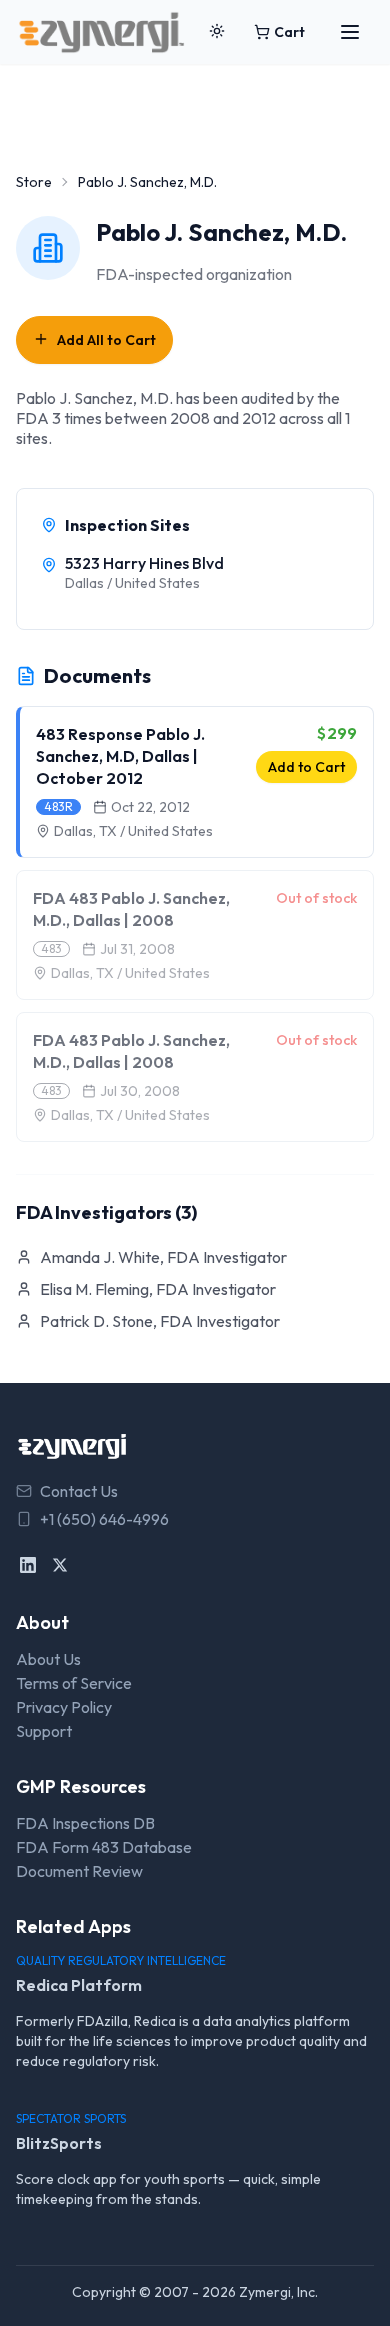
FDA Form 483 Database (104, 1847)
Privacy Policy (64, 1707)
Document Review (79, 1871)
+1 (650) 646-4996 (104, 1519)
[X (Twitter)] (60, 1565)
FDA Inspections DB (85, 1823)
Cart (289, 32)
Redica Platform (79, 1985)
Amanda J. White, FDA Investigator (163, 1257)
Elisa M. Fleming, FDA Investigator (158, 1289)
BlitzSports (59, 2143)
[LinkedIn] (28, 1565)
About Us (48, 1659)
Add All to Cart (106, 340)
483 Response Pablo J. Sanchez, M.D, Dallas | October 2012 (120, 756)
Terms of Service (74, 1683)
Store (34, 182)
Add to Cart (306, 767)
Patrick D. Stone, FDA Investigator (160, 1321)
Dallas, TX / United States (133, 831)
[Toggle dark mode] (217, 32)
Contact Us (79, 1491)
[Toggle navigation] (350, 32)
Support (44, 1731)
